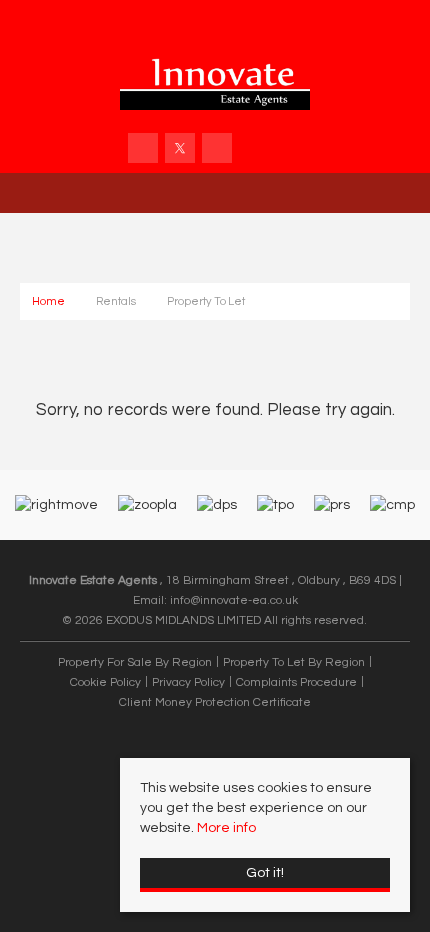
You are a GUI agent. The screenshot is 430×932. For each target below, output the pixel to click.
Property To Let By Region (294, 662)
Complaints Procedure (296, 682)
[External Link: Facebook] (144, 150)
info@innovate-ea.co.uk (234, 600)
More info (226, 828)
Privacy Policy (188, 682)
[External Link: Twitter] (181, 150)
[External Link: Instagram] (218, 150)
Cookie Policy (105, 682)
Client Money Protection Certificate (215, 702)
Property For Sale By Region (135, 662)
